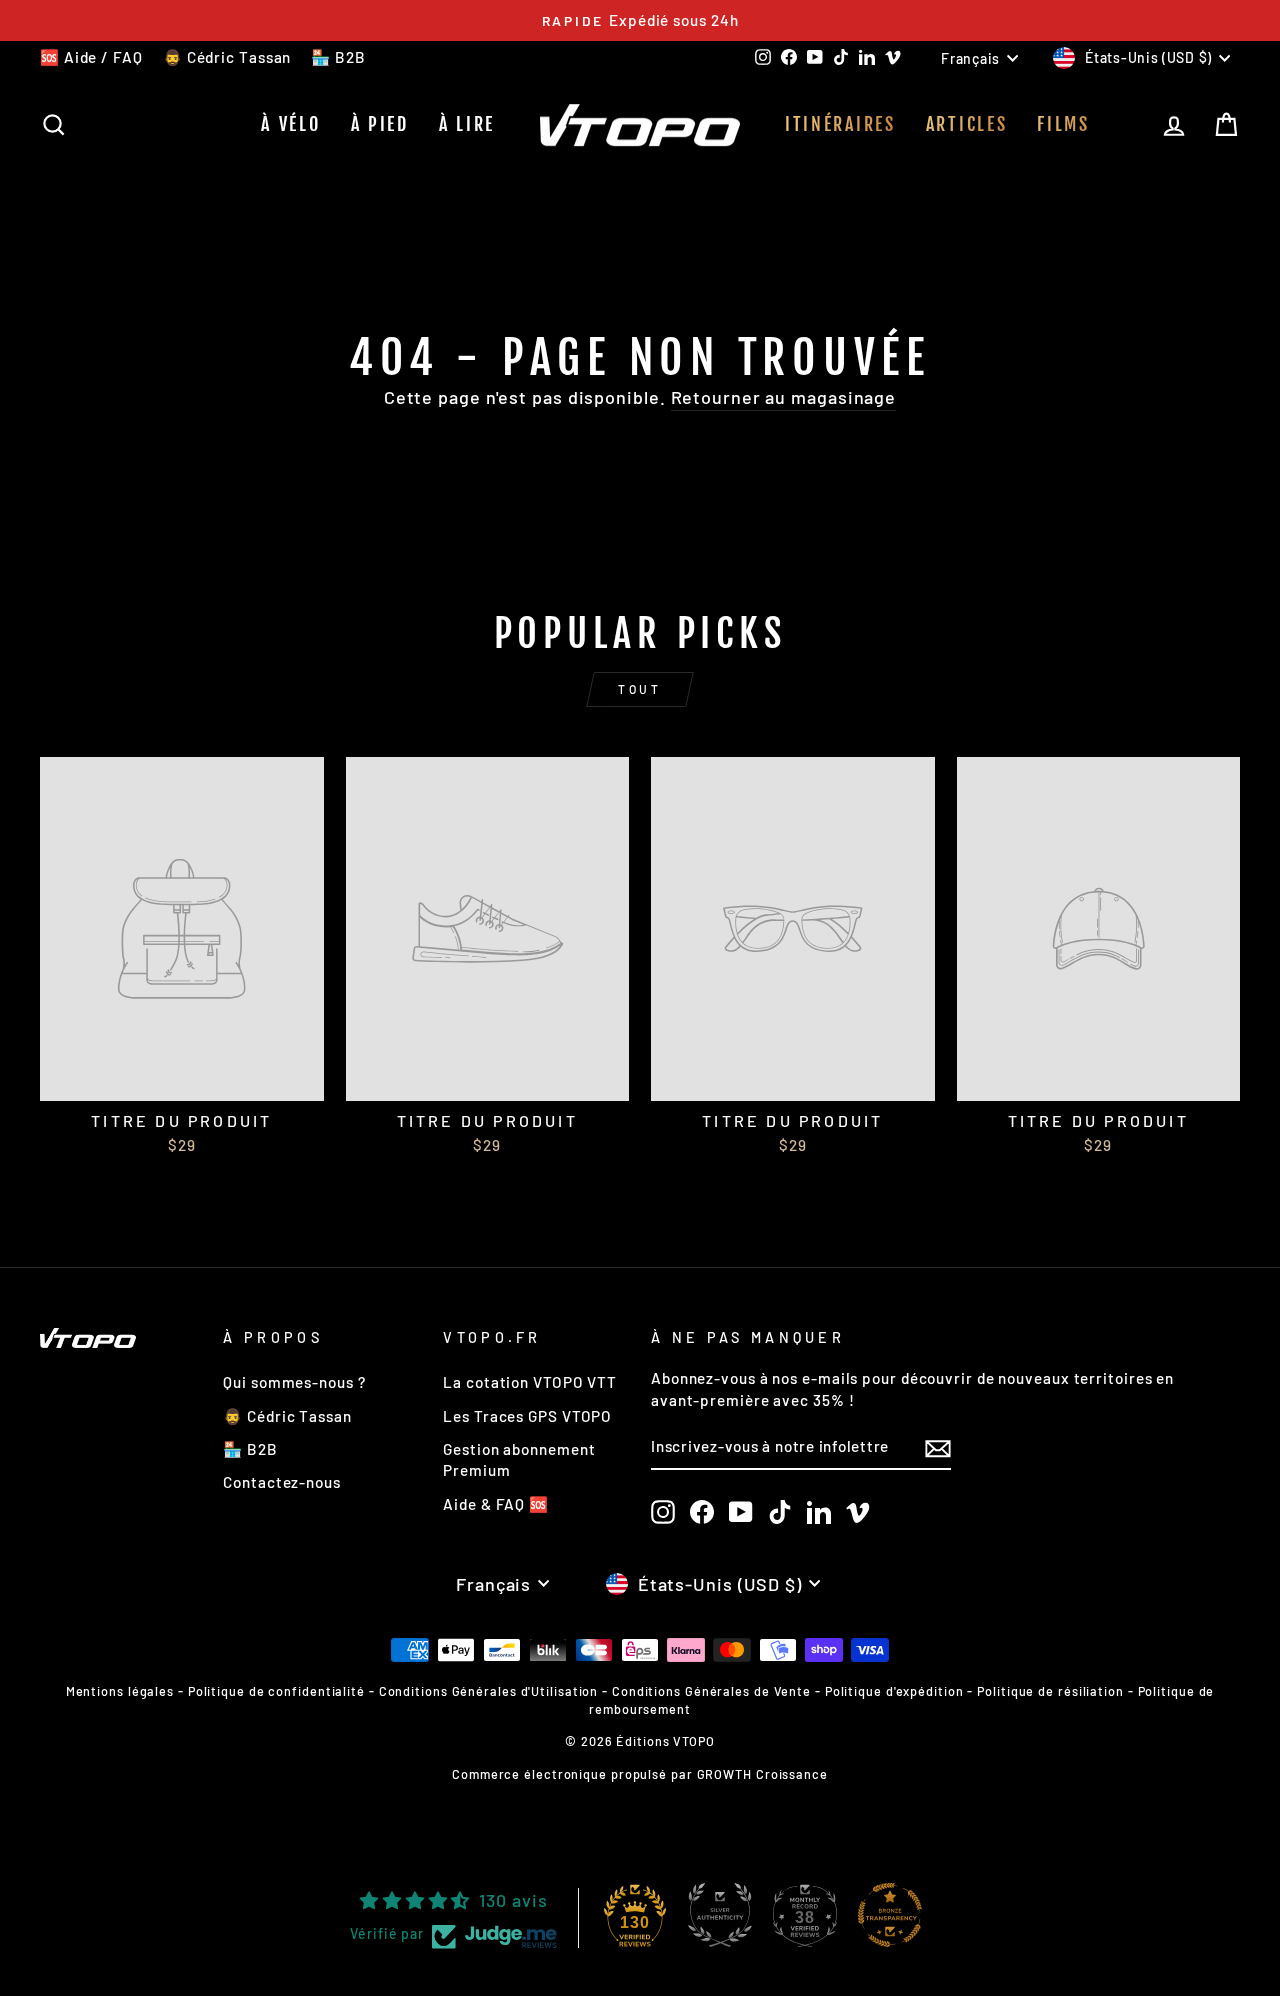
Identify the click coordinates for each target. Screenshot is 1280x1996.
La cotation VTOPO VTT (530, 1382)
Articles (967, 124)
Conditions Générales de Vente (711, 1691)
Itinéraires (840, 124)
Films (1063, 124)
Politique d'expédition (894, 1691)
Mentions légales (120, 1691)
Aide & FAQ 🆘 (496, 1504)
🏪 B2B (338, 57)
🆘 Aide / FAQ (91, 57)
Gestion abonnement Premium (519, 1459)
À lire (467, 124)
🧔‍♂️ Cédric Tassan (227, 57)
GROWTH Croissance (762, 1774)
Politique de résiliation (1050, 1691)
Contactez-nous (282, 1482)
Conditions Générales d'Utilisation (489, 1691)
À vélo (290, 124)
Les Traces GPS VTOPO (527, 1416)
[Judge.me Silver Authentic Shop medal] (720, 1915)
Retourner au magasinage (784, 397)
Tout (639, 689)
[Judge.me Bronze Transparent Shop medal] (890, 1915)
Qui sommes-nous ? (294, 1382)
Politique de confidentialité (276, 1691)
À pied (380, 124)
